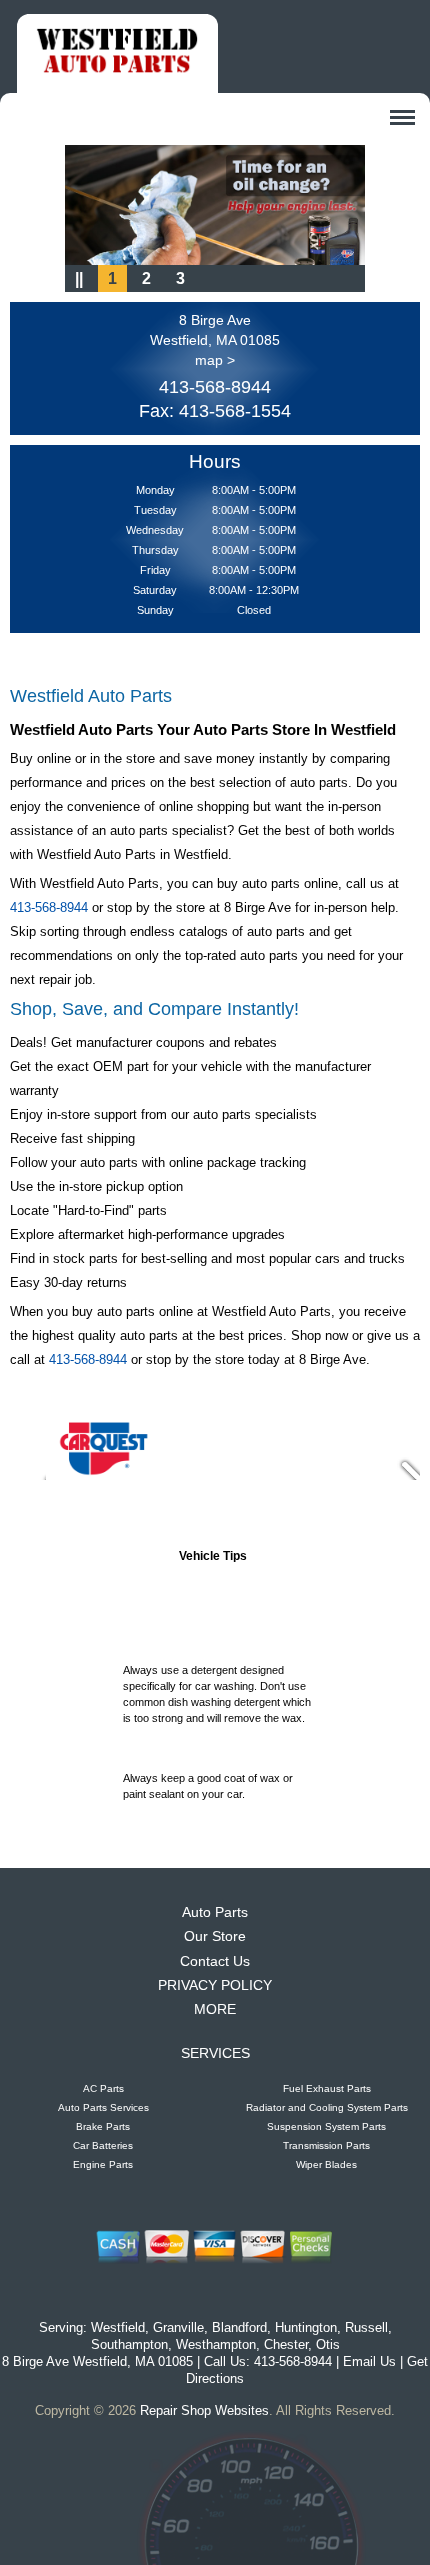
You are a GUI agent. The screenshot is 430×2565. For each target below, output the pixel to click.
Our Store (215, 1936)
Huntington (306, 2327)
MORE (215, 2009)
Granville (178, 2327)
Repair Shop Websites (204, 2410)
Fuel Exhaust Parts (327, 2088)
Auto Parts (215, 1912)
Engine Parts (103, 2164)
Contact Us (215, 1961)
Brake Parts (103, 2126)
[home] (117, 53)
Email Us (369, 2361)
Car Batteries (103, 2145)
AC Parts (103, 2088)
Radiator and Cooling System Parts (327, 2107)
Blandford (239, 2327)
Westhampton (216, 2344)
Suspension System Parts (326, 2126)
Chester (286, 2344)
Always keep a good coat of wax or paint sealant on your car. (208, 1780)
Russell (366, 2327)
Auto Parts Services (103, 2107)
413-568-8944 (215, 387)
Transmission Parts (326, 2145)
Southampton (129, 2344)
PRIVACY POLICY (215, 1985)
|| (79, 278)
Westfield (118, 2327)
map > (215, 360)
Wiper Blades (326, 2164)
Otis (328, 2344)
